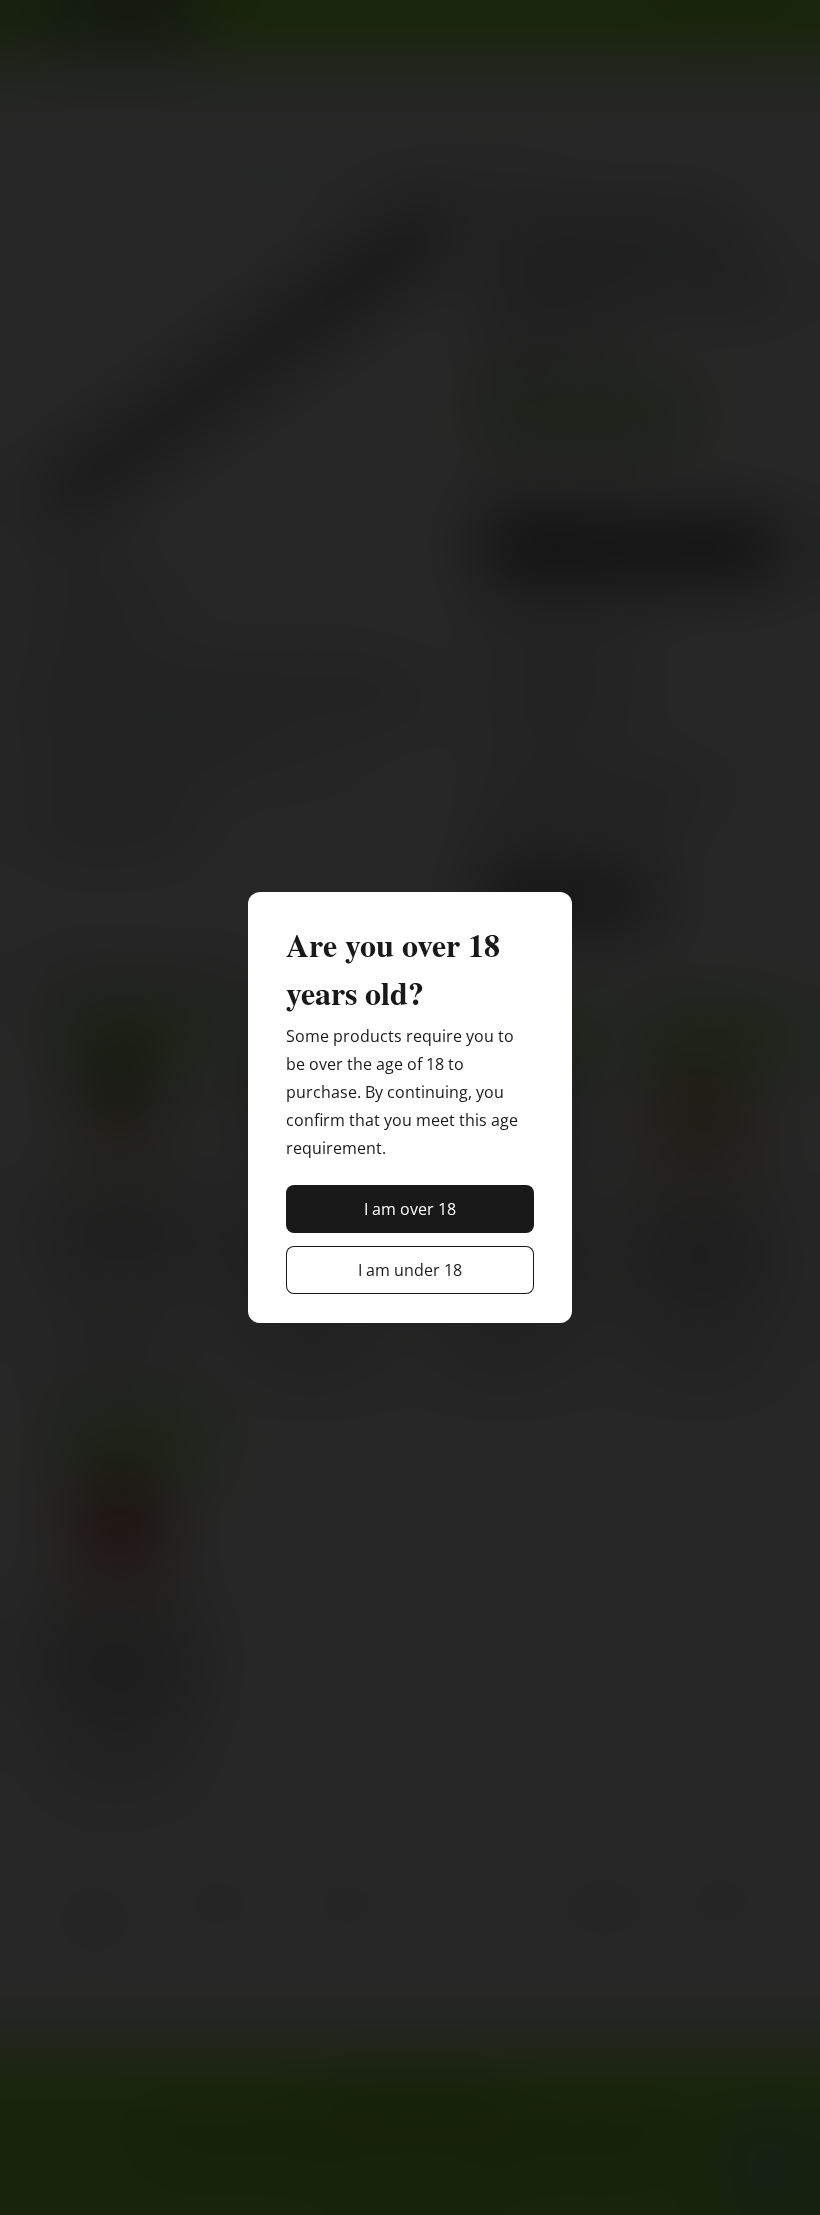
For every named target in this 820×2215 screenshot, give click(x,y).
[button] (410, 1209)
